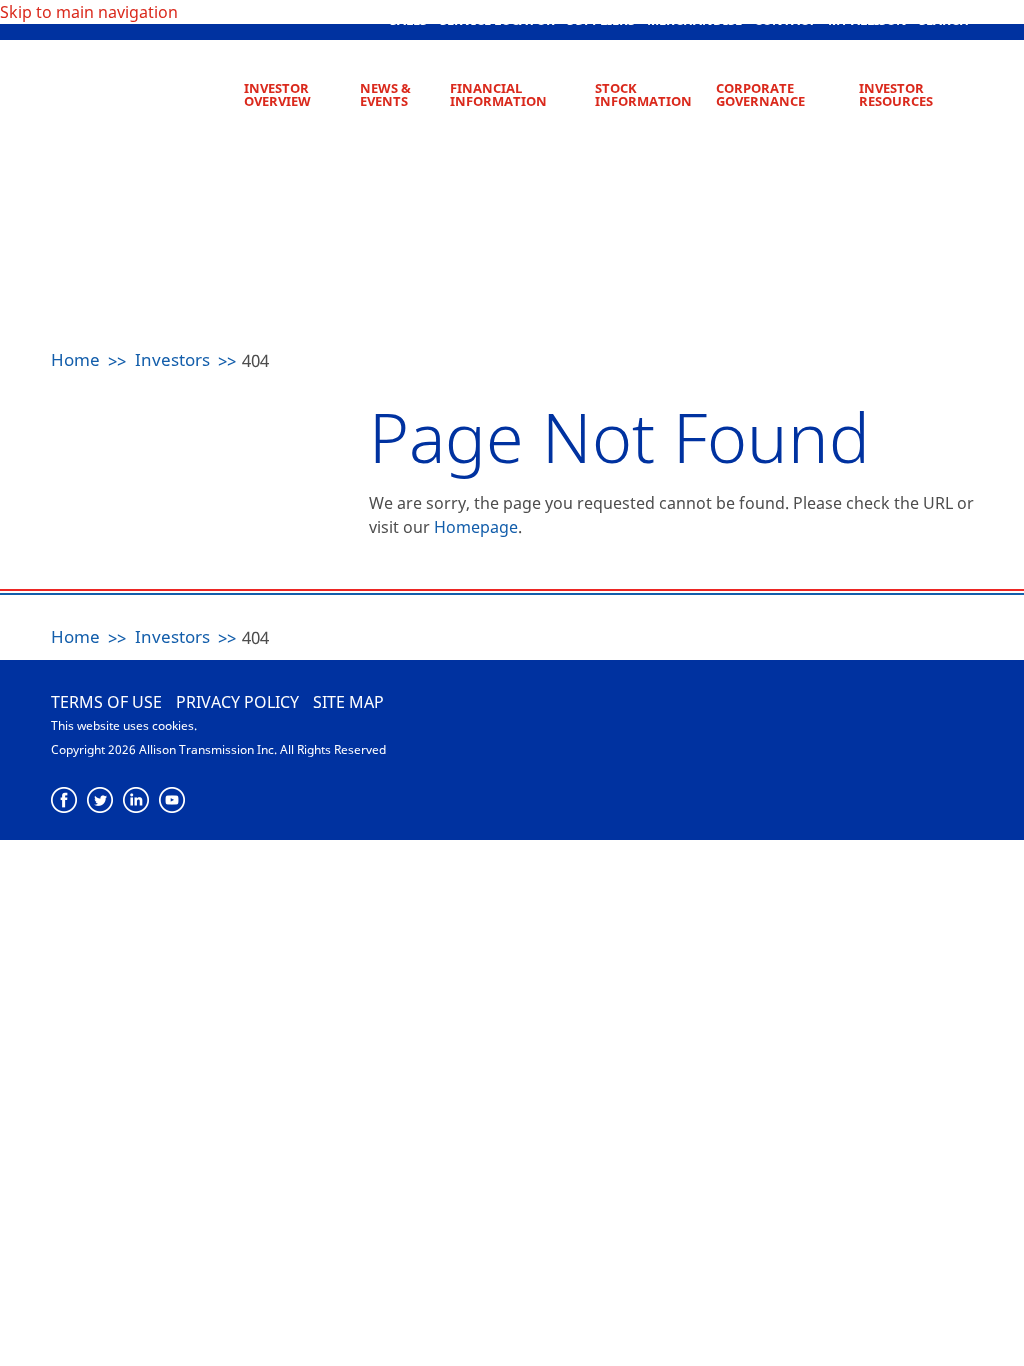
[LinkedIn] (136, 800)
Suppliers (601, 20)
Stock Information (643, 94)
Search (944, 20)
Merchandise (694, 20)
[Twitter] (100, 800)
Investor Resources (896, 94)
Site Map (348, 702)
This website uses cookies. (124, 725)
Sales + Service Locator (472, 20)
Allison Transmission (144, 90)
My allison (867, 20)
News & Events (385, 94)
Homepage (476, 527)
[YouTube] (172, 800)
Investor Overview (277, 94)
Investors (172, 359)
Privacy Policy (237, 702)
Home (75, 359)
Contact (785, 20)
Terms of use (106, 702)
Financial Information (498, 94)
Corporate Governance (760, 94)
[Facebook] (64, 800)
